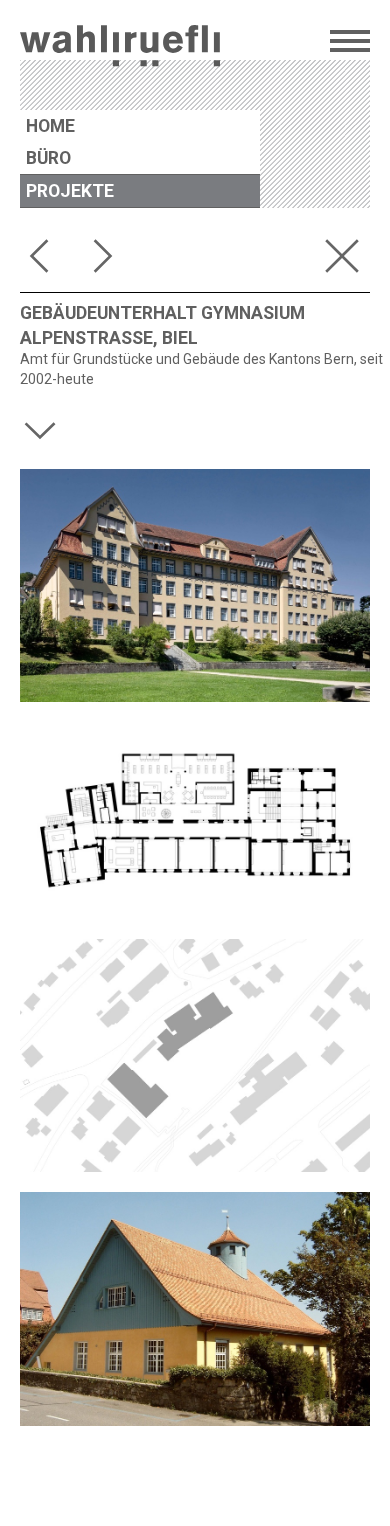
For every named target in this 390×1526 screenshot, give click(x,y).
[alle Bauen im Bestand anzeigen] (346, 260)
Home (50, 126)
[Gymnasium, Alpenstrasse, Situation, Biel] (195, 1055)
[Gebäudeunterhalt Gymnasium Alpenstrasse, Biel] (195, 585)
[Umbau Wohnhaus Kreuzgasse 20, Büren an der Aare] (108, 260)
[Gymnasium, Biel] (195, 1308)
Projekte (70, 191)
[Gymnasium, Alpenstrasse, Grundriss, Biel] (195, 820)
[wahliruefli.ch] (120, 48)
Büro (48, 158)
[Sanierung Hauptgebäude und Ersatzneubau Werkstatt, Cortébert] (44, 260)
